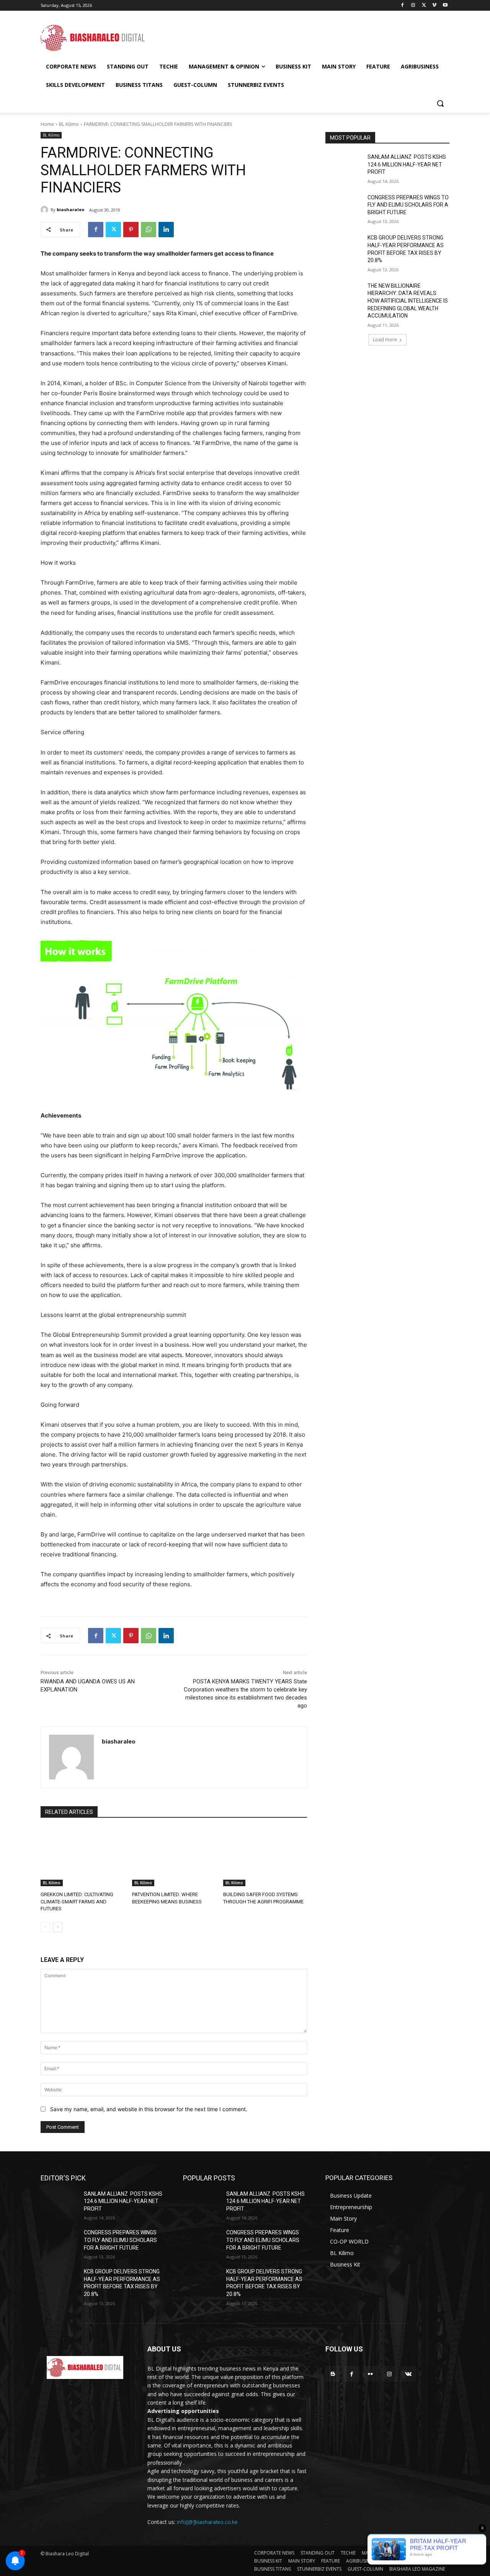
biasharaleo (70, 209)
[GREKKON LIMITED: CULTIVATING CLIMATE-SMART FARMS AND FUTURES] (82, 1857)
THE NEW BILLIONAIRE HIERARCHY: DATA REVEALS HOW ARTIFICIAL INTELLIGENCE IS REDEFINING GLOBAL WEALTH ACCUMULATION (408, 301)
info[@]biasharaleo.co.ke (207, 2522)
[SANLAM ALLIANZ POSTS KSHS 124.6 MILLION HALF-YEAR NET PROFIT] (344, 166)
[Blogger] (333, 2374)
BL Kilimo (69, 124)
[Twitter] (424, 6)
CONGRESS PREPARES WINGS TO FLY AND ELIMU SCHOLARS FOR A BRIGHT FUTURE (408, 205)
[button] (440, 103)
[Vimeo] (434, 6)
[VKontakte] (408, 2374)
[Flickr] (370, 2374)
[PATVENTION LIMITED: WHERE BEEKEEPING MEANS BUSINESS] (174, 1857)
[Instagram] (413, 6)
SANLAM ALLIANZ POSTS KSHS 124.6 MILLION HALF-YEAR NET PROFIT (407, 164)
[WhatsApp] (149, 230)
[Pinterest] (131, 230)
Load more (385, 340)
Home (47, 124)
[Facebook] (403, 6)
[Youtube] (445, 6)
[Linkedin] (166, 230)
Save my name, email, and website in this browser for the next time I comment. (149, 2109)
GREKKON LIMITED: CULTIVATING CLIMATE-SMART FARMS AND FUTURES (77, 1901)
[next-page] (58, 1927)
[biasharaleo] (46, 210)
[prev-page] (45, 1927)
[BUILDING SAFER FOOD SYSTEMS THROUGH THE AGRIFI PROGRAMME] (265, 1857)
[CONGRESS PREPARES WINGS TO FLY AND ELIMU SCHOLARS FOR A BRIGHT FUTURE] (344, 207)
